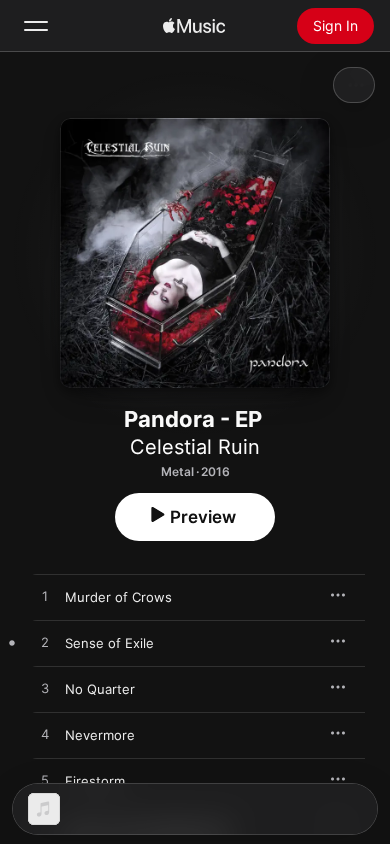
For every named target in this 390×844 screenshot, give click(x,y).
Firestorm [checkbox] (95, 781)
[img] (194, 26)
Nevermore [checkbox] (100, 735)
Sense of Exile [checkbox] (109, 643)
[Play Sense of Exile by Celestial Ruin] (45, 643)
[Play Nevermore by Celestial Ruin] (45, 735)
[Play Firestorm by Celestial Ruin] (45, 781)
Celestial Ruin (195, 447)
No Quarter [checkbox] (100, 689)
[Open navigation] (36, 26)
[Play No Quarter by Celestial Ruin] (45, 689)
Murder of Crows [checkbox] (118, 597)
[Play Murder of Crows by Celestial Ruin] (45, 597)
